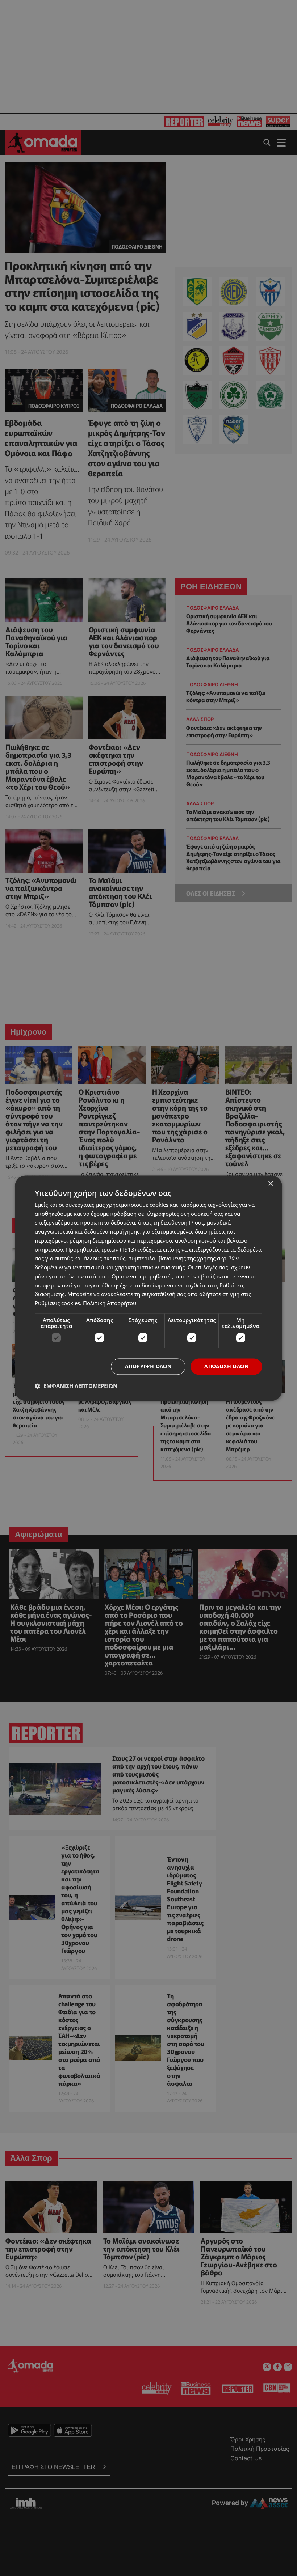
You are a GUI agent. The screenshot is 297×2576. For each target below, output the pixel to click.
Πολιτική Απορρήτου (110, 1303)
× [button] (270, 1184)
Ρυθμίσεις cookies (57, 1303)
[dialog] (148, 1288)
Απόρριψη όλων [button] (148, 1366)
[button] (76, 1386)
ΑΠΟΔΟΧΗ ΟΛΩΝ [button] (226, 1366)
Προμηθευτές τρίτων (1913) (101, 1249)
